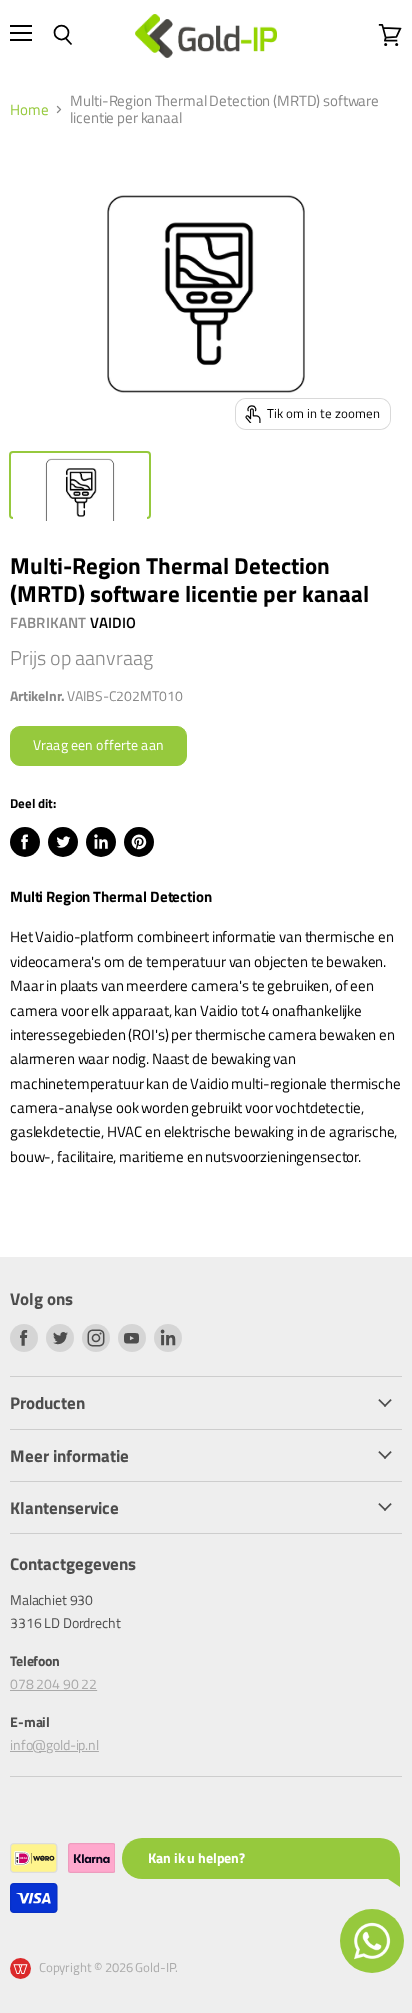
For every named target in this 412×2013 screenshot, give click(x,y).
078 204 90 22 (53, 1683)
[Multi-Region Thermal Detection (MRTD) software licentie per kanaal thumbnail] (80, 485)
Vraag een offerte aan (98, 745)
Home (29, 109)
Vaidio (113, 622)
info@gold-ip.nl (54, 1744)
